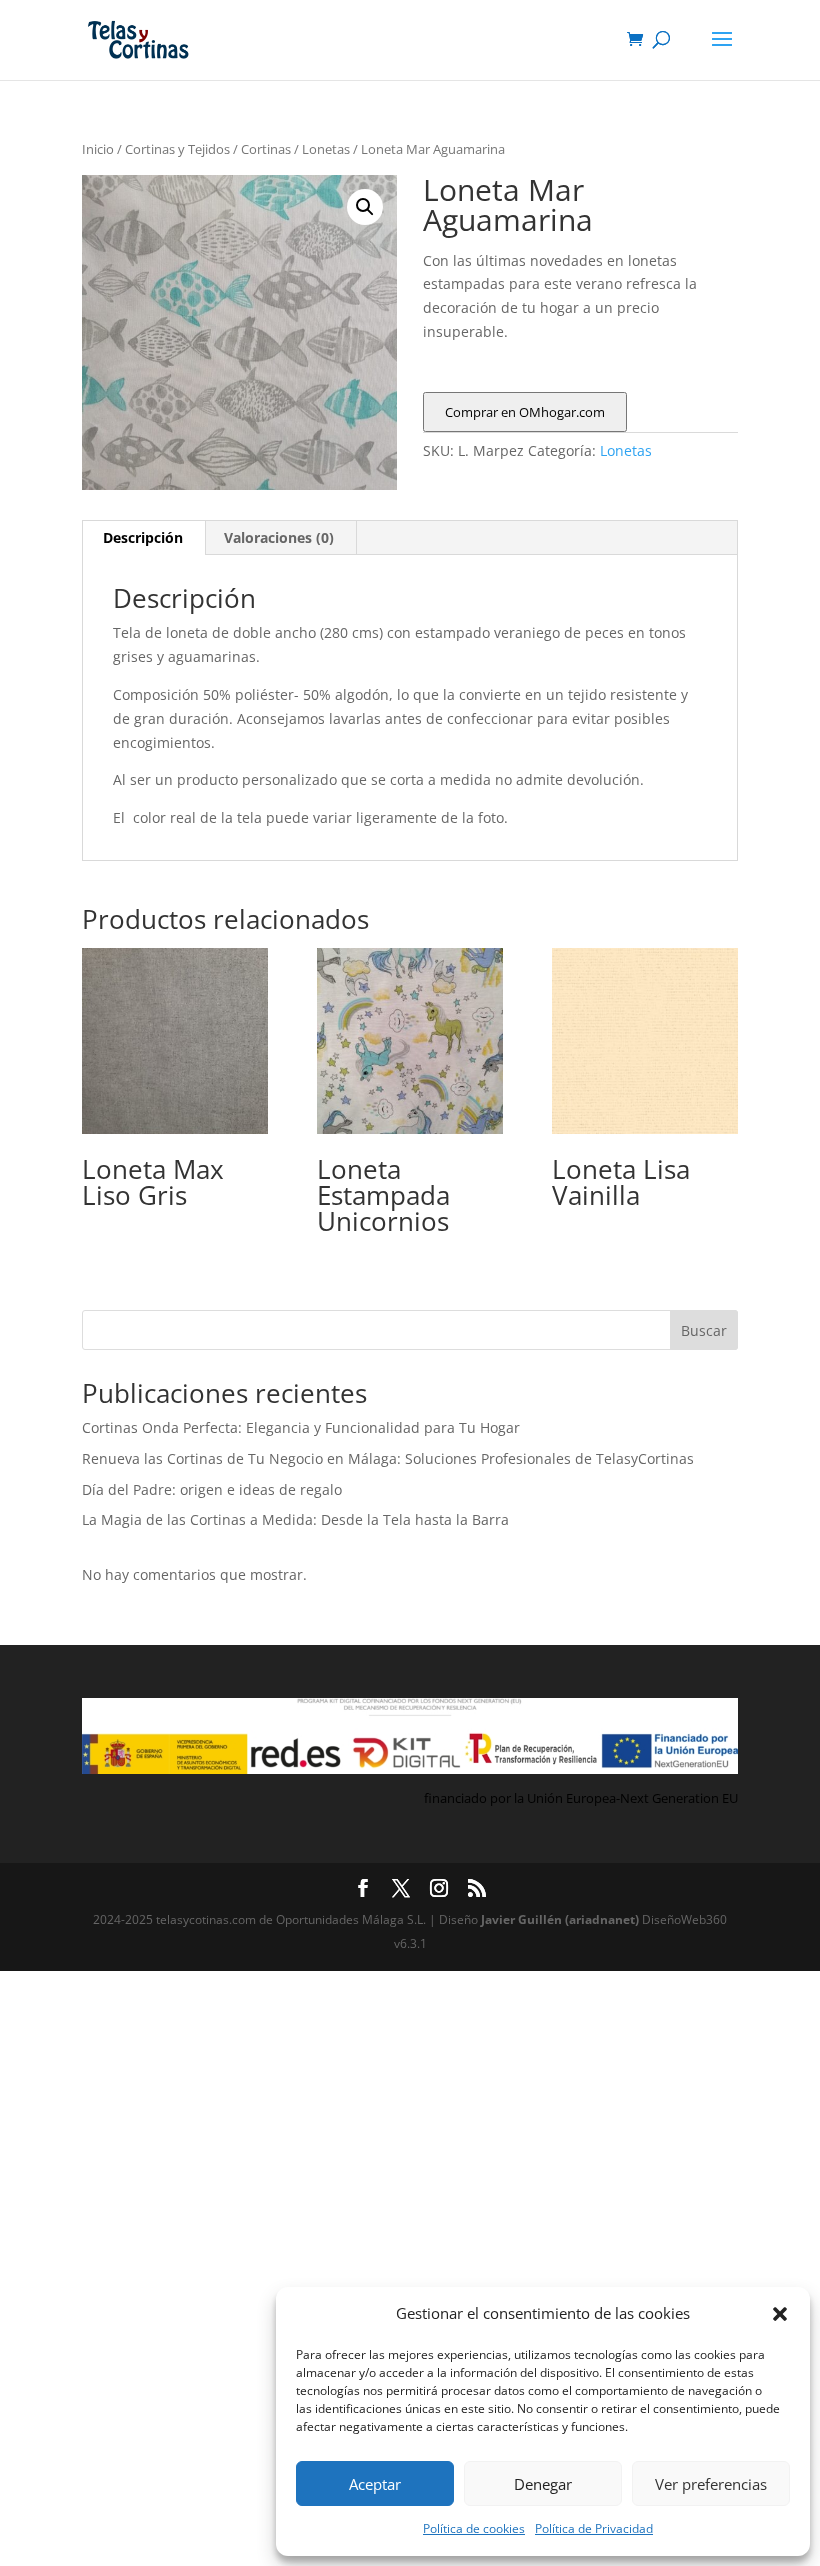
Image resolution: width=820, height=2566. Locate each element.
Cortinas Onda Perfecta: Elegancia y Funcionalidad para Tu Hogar (301, 1427)
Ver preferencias (711, 2484)
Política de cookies (474, 2528)
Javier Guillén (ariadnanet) (561, 1919)
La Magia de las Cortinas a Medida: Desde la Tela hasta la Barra (295, 1519)
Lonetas (326, 149)
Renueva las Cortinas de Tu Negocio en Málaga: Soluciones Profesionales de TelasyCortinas (388, 1458)
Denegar (543, 2484)
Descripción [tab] (143, 537)
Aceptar (375, 2484)
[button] (780, 2314)
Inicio (98, 149)
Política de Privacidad (594, 2528)
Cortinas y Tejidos (177, 149)
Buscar (704, 1330)
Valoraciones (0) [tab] (279, 537)
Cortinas (266, 149)
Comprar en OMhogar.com (525, 412)
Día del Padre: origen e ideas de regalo (212, 1489)
